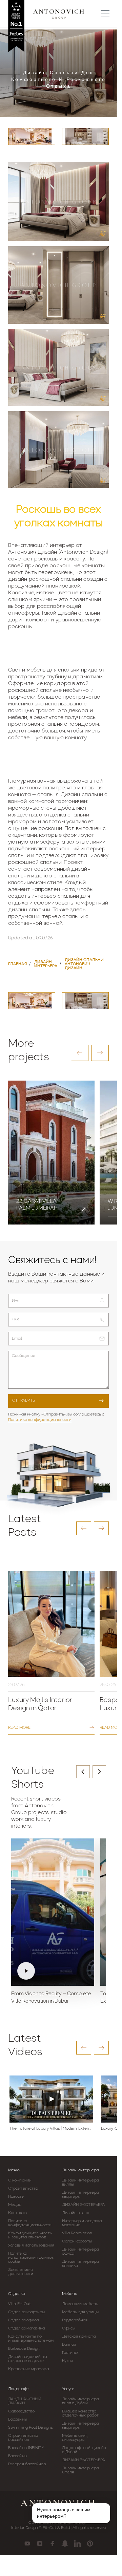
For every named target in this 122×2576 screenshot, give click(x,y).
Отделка (17, 2294)
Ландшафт (19, 2389)
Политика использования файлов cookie (31, 2258)
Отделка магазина (27, 2328)
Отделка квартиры (27, 2312)
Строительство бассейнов (23, 2438)
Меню (14, 2170)
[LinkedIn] (77, 2543)
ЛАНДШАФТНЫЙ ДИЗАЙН (25, 2401)
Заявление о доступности (21, 2272)
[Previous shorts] (83, 1772)
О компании (20, 2180)
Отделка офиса (23, 2320)
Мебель (69, 2294)
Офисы (69, 2328)
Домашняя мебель (80, 2304)
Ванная (69, 2345)
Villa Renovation (77, 2233)
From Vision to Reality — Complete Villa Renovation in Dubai (51, 1998)
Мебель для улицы (80, 2312)
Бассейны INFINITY (26, 2448)
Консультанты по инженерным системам (31, 2339)
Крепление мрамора (28, 2369)
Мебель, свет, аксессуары (75, 2438)
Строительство (23, 2189)
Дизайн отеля (76, 2213)
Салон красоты (77, 2241)
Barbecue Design (24, 2349)
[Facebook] (52, 2543)
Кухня (68, 2361)
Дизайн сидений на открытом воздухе (27, 2359)
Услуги (68, 2389)
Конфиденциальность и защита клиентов (30, 2235)
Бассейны (18, 2420)
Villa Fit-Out (19, 2304)
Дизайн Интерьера (80, 2170)
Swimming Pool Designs (30, 2428)
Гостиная (71, 2353)
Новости (16, 2197)
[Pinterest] (90, 2543)
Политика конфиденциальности (40, 1420)
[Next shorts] (99, 1772)
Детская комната (79, 2337)
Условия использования (31, 2245)
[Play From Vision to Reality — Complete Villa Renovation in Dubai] (53, 1912)
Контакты (18, 2213)
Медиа (15, 2205)
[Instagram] (40, 2543)
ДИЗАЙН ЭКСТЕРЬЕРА (84, 2205)
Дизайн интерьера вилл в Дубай (80, 2401)
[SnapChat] (65, 2543)
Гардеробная (75, 2320)
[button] (80, 1053)
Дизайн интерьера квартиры (80, 2195)
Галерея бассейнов (27, 2464)
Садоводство (21, 2411)
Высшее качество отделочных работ (80, 2413)
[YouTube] (27, 2543)
